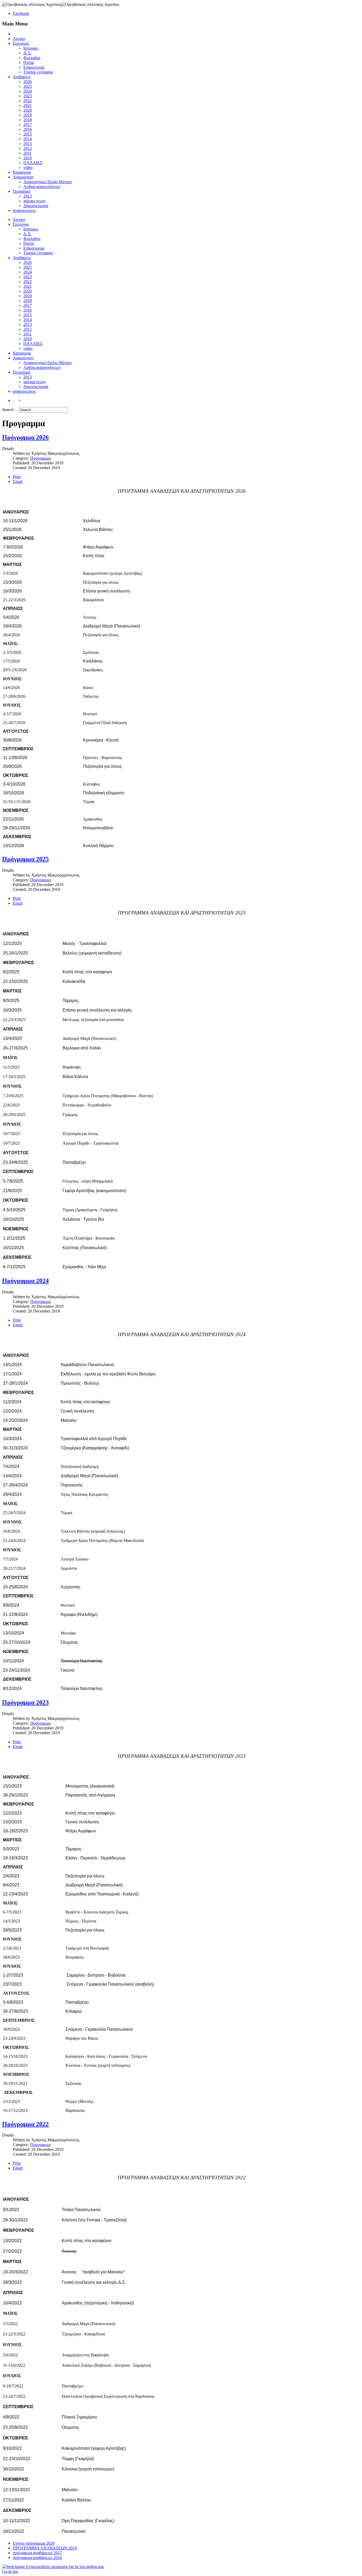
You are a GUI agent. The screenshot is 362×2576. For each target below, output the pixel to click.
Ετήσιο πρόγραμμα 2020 (34, 2543)
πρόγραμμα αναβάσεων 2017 (37, 2553)
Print (17, 477)
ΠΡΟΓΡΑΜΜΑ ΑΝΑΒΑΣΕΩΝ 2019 (45, 2548)
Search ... (10, 410)
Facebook (21, 13)
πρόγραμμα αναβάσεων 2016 (37, 2558)
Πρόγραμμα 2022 (25, 2124)
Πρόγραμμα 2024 (25, 1281)
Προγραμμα (40, 458)
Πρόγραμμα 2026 (25, 437)
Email (18, 481)
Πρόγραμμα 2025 (25, 859)
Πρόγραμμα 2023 (25, 1702)
